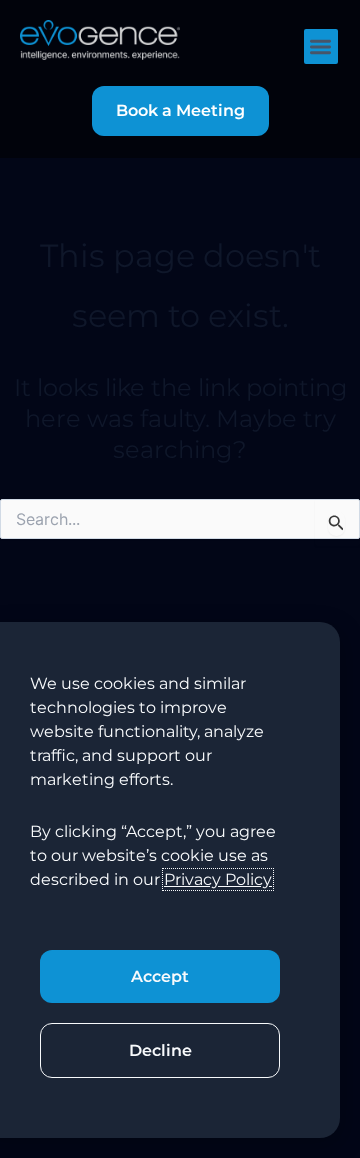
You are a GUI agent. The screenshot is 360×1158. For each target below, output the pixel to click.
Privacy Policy (218, 879)
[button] (321, 46)
